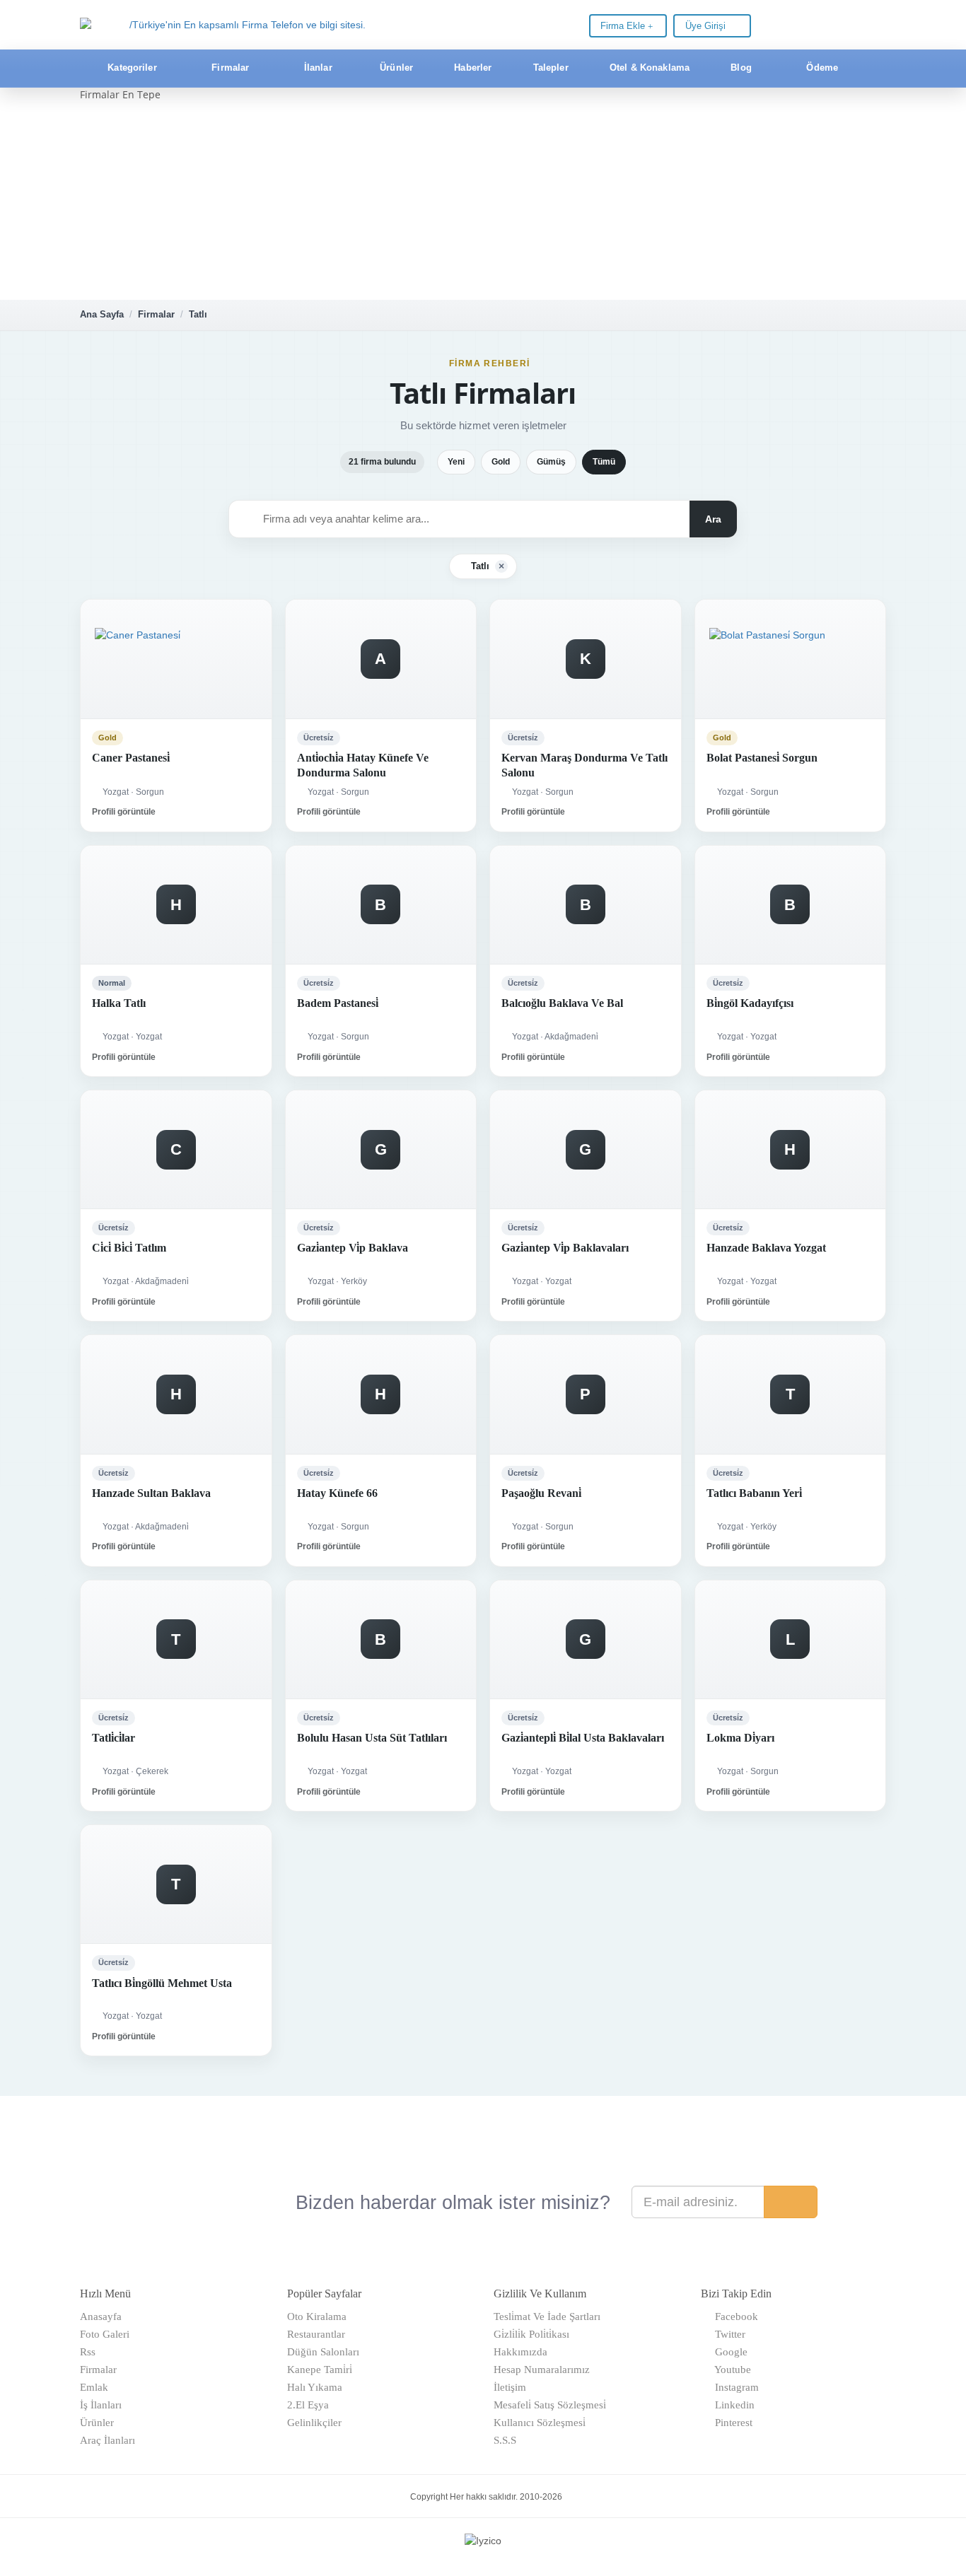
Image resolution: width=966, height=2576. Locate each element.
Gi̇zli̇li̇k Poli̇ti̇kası (531, 2334)
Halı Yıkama (315, 2387)
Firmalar (156, 314)
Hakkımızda (520, 2352)
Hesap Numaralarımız (542, 2370)
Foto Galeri (105, 2334)
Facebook (734, 2316)
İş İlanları (101, 2405)
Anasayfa (101, 2316)
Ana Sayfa (102, 314)
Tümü (604, 462)
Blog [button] (741, 68)
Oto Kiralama (317, 2316)
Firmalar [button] (230, 68)
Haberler (471, 68)
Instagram (734, 2387)
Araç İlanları (107, 2440)
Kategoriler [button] (132, 68)
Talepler (549, 68)
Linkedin (732, 2405)
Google (728, 2352)
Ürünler (395, 68)
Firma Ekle (624, 26)
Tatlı (198, 314)
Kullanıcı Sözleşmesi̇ (540, 2423)
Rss (88, 2352)
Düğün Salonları (323, 2352)
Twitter (727, 2334)
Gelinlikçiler (314, 2423)
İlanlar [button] (318, 68)
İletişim (510, 2387)
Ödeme (821, 68)
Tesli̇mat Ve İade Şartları (547, 2316)
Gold (501, 462)
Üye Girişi (707, 26)
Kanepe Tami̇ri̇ (320, 2370)
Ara (713, 519)
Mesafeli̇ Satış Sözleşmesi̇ (550, 2405)
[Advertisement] (483, 201)
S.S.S (505, 2440)
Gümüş (551, 462)
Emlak (94, 2387)
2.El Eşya (308, 2405)
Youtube (730, 2370)
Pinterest (731, 2423)
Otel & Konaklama (648, 68)
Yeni (456, 462)
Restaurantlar (316, 2334)
